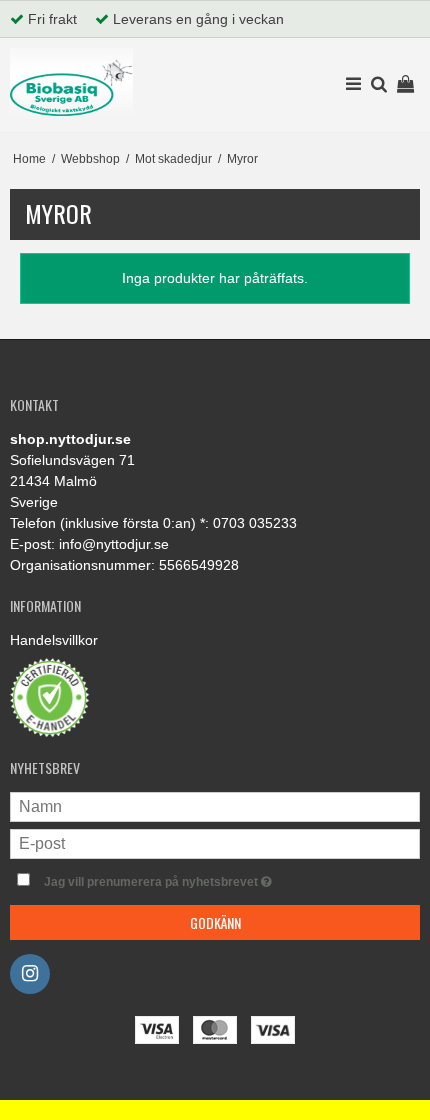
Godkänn (215, 922)
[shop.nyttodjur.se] (71, 82)
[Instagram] (30, 974)
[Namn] (215, 806)
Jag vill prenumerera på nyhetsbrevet (189, 877)
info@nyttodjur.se (114, 544)
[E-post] (215, 843)
